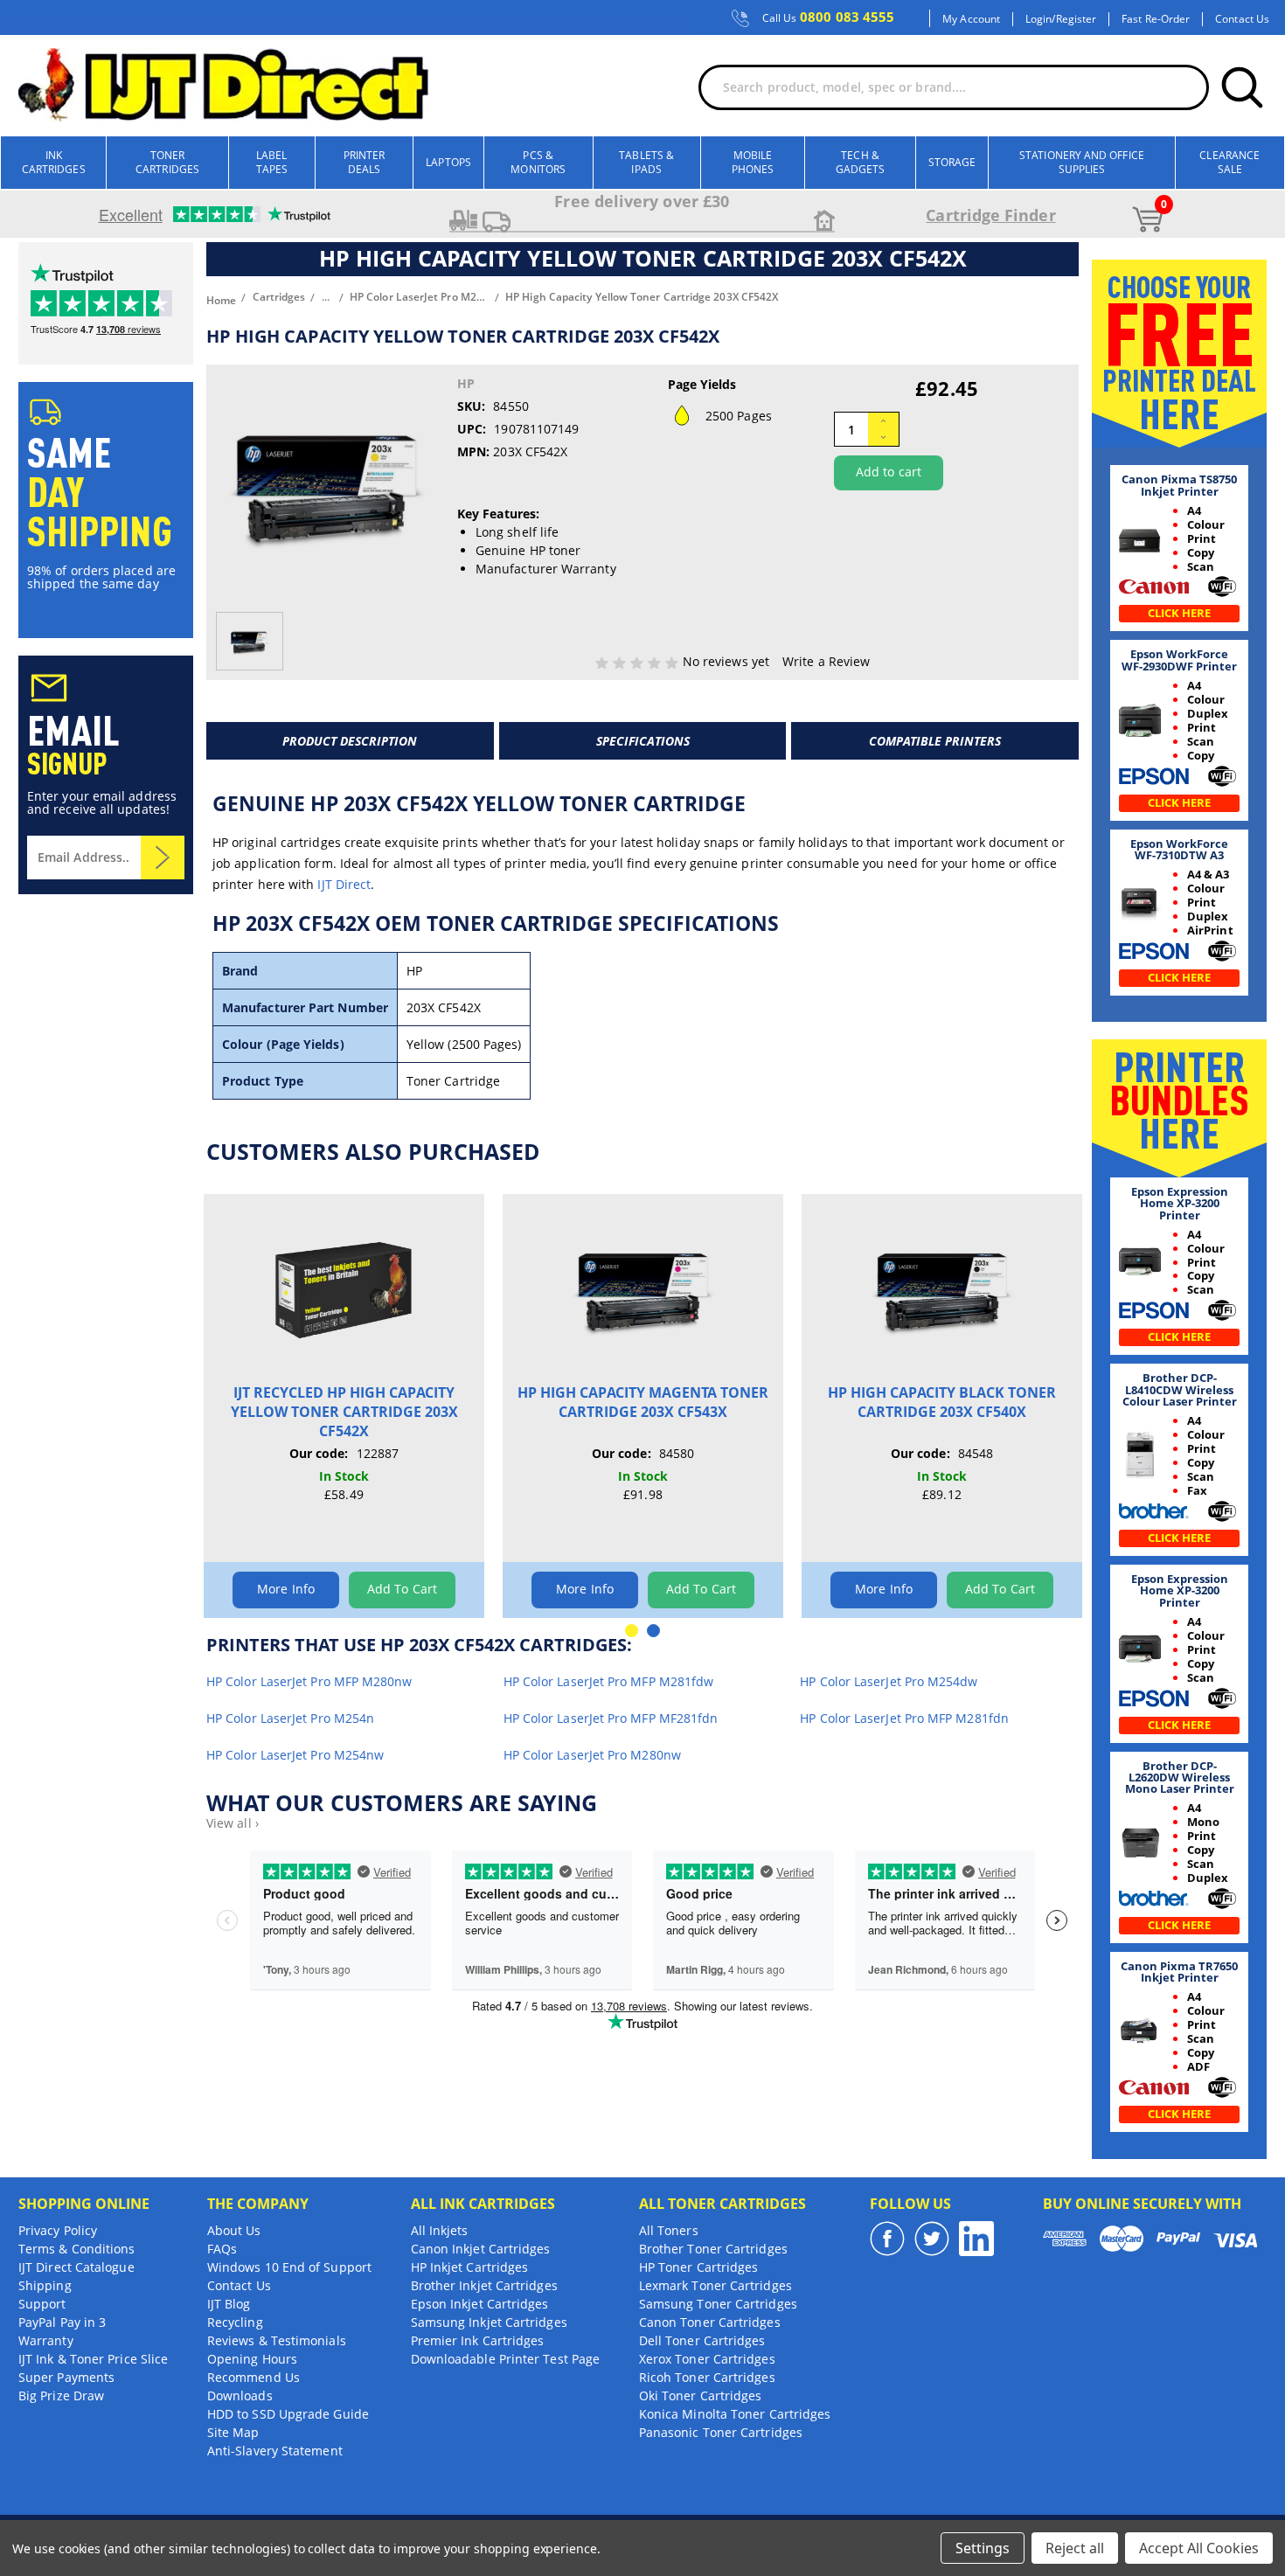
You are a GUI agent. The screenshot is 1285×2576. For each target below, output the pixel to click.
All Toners (669, 2230)
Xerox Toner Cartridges (707, 2359)
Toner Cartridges (167, 162)
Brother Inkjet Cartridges (484, 2285)
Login (1038, 19)
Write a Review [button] (826, 661)
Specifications (643, 741)
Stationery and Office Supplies (1082, 162)
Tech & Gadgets (861, 162)
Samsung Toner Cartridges (718, 2304)
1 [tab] (632, 1631)
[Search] (1242, 87)
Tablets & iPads (646, 162)
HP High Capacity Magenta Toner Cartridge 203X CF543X (643, 1402)
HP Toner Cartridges (699, 2267)
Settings (983, 2548)
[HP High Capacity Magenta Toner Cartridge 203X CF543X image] (643, 1288)
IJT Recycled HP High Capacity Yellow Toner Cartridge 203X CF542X (344, 1412)
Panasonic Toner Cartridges (721, 2432)
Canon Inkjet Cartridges (481, 2249)
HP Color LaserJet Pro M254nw (295, 1755)
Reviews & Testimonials (277, 2340)
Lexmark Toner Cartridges (715, 2285)
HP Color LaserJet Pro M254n (290, 1718)
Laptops (448, 162)
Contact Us (1242, 19)
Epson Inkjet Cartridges (480, 2304)
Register (1077, 19)
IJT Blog (229, 2304)
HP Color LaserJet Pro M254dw (889, 1681)
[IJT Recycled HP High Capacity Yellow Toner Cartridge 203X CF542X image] (344, 1288)
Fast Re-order (1156, 19)
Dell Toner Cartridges (702, 2340)
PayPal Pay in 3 (62, 2322)
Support (42, 2304)
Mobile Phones (753, 162)
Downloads (240, 2395)
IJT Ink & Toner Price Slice (93, 2359)
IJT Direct (344, 884)
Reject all (1075, 2548)
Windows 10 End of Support (289, 2267)
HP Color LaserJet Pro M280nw (592, 1755)
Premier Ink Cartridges (478, 2340)
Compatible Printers (935, 741)
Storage (952, 162)
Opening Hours (252, 2359)
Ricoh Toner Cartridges (707, 2377)
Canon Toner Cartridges (710, 2322)
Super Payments (66, 2377)
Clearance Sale (1229, 162)
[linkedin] (976, 2239)
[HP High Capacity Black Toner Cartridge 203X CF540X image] (942, 1288)
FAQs (222, 2249)
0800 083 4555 (829, 17)
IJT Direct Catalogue (76, 2267)
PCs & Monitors (538, 162)
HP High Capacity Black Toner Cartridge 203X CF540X (942, 1402)
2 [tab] (653, 1631)
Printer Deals (365, 162)
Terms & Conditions (76, 2249)
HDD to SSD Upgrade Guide (288, 2414)
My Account (971, 19)
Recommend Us (254, 2377)
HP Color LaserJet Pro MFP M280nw (309, 1681)
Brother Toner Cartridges (713, 2249)
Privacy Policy (58, 2230)
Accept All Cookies (1199, 2548)
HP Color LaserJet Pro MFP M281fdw (609, 1681)
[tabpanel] (344, 1406)
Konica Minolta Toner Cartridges (735, 2414)
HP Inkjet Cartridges (470, 2267)
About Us (234, 2230)
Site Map (233, 2432)
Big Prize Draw (61, 2395)
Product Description (350, 741)
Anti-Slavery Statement (275, 2451)
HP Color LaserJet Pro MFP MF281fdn (611, 1718)
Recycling (235, 2322)
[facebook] (887, 2239)
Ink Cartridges (54, 162)
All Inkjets (440, 2230)
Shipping (45, 2285)
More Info (286, 1589)
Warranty (46, 2340)
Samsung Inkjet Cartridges (489, 2322)
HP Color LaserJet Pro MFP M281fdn (904, 1718)
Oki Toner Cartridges (701, 2395)
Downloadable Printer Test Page (505, 2359)
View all (233, 1823)
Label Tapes (272, 162)
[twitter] (932, 2239)
